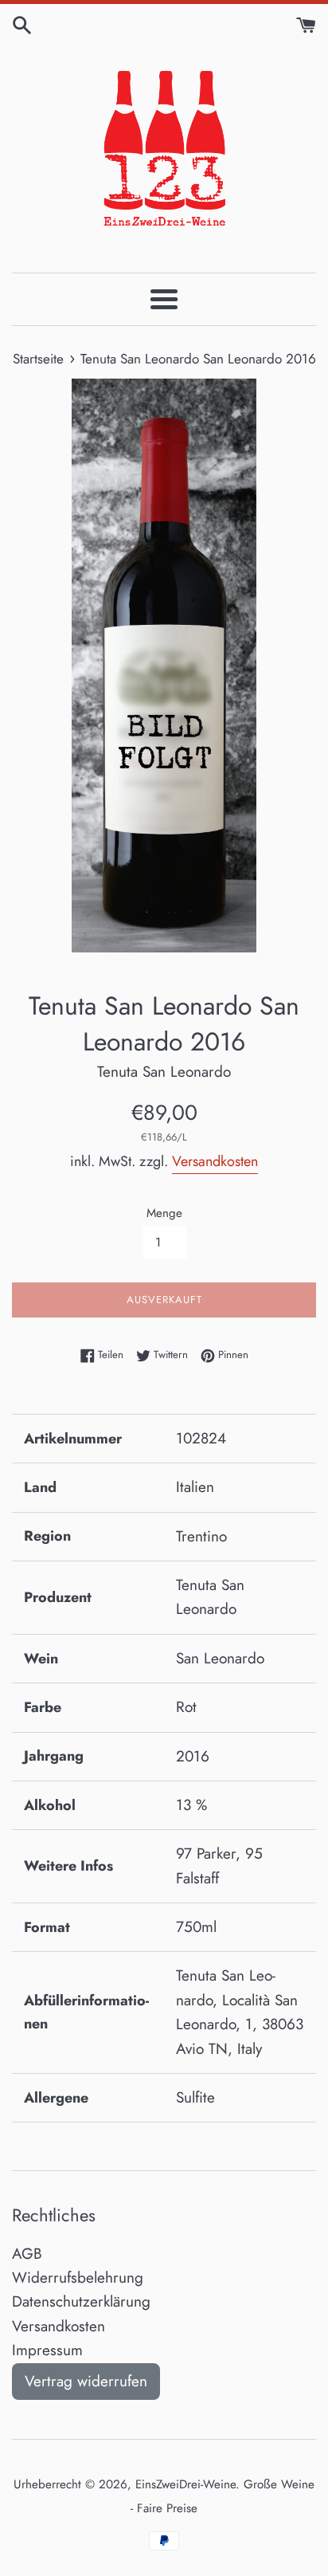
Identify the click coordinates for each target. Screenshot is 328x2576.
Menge (164, 1213)
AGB (27, 2254)
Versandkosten (215, 1161)
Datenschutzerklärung (81, 2301)
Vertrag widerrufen (86, 2381)
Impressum (47, 2350)
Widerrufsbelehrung (78, 2278)
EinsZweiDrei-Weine (185, 2484)
